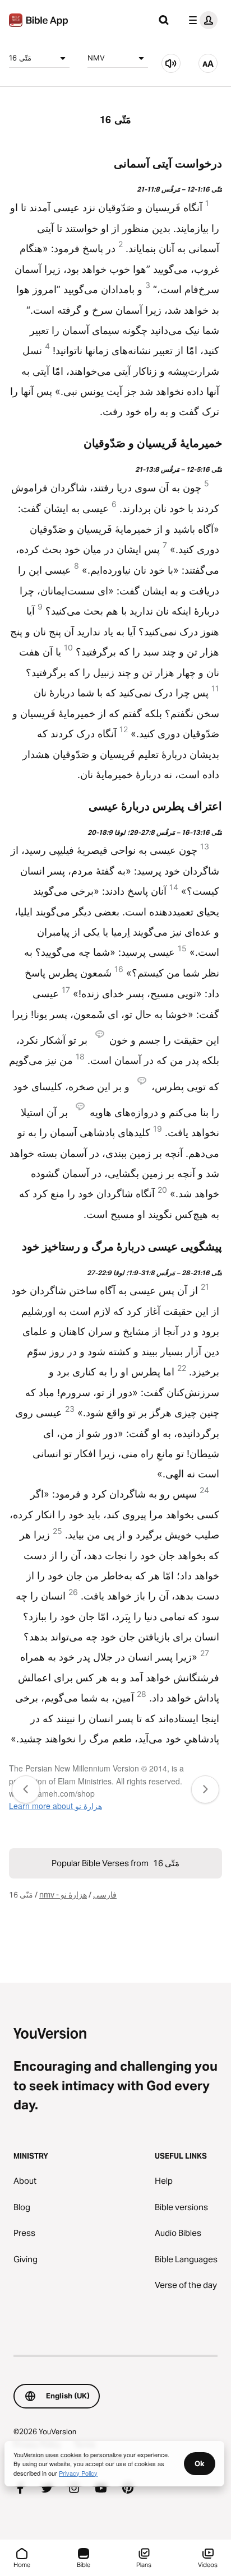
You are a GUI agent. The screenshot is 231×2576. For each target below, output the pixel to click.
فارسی (105, 1895)
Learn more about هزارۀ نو (56, 1806)
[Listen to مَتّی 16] (171, 63)
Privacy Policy (78, 2473)
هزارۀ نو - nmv (63, 1895)
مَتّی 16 (20, 58)
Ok (200, 2463)
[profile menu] (201, 20)
